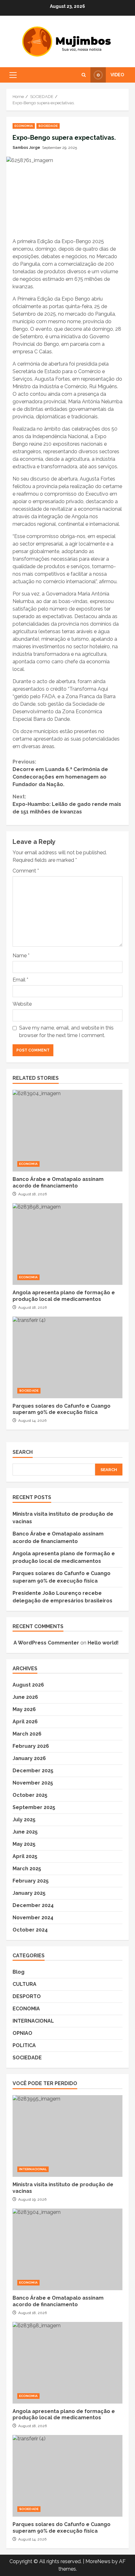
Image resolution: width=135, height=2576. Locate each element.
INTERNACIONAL (33, 2021)
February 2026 (31, 1746)
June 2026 (25, 1697)
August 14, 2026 (32, 1421)
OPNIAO (22, 2033)
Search (23, 1452)
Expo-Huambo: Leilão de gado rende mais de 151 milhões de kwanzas (67, 804)
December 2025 (33, 1771)
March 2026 (27, 1734)
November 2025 (33, 1783)
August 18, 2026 (32, 1194)
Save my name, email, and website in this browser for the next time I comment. (66, 1032)
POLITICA (24, 2045)
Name (21, 956)
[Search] (84, 75)
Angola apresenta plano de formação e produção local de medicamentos (67, 1244)
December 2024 (33, 1905)
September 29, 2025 (59, 148)
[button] (13, 75)
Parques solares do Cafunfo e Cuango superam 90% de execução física (67, 1357)
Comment (26, 871)
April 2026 (25, 1722)
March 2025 (27, 1869)
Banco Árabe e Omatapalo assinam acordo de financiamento (67, 1131)
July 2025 (24, 1820)
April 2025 (25, 1856)
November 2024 (33, 1918)
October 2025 (30, 1795)
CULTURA (24, 1984)
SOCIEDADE (48, 126)
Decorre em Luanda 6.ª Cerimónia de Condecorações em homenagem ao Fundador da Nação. (60, 773)
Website (22, 1004)
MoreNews (98, 2561)
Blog (19, 1972)
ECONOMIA (24, 126)
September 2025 (34, 1807)
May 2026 (24, 1709)
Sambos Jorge (26, 148)
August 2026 (28, 1685)
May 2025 (24, 1844)
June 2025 (25, 1832)
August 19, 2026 (32, 2199)
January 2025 (29, 1893)
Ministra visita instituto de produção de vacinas (67, 2136)
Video (117, 75)
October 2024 (30, 1930)
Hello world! (103, 1643)
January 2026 (29, 1758)
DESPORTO (27, 1996)
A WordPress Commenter (46, 1643)
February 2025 (31, 1881)
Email (20, 980)
